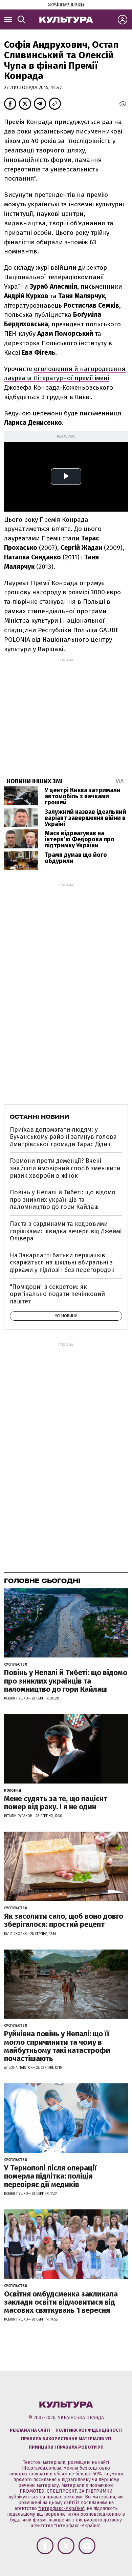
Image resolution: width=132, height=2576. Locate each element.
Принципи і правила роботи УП (66, 2447)
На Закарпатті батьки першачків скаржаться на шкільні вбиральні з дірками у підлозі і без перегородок (62, 1263)
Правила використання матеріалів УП (66, 2439)
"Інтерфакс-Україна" (61, 2508)
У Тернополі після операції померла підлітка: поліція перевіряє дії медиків (50, 2176)
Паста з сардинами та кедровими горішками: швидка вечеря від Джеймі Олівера (66, 1231)
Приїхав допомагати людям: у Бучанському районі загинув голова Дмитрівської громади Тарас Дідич (63, 1137)
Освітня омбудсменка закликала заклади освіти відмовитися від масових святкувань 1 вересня (61, 2302)
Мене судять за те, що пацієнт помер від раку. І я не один (56, 1803)
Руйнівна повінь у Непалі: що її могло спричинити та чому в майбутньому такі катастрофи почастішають (57, 2046)
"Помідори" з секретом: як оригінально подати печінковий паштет (57, 1294)
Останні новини (39, 1117)
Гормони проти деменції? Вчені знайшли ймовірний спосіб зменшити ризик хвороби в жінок (65, 1168)
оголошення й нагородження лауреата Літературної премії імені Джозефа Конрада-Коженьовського (65, 378)
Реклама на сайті (30, 2430)
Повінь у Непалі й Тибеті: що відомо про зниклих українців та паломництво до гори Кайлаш (63, 1200)
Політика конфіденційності (89, 2430)
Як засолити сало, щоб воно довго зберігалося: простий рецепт (64, 1920)
